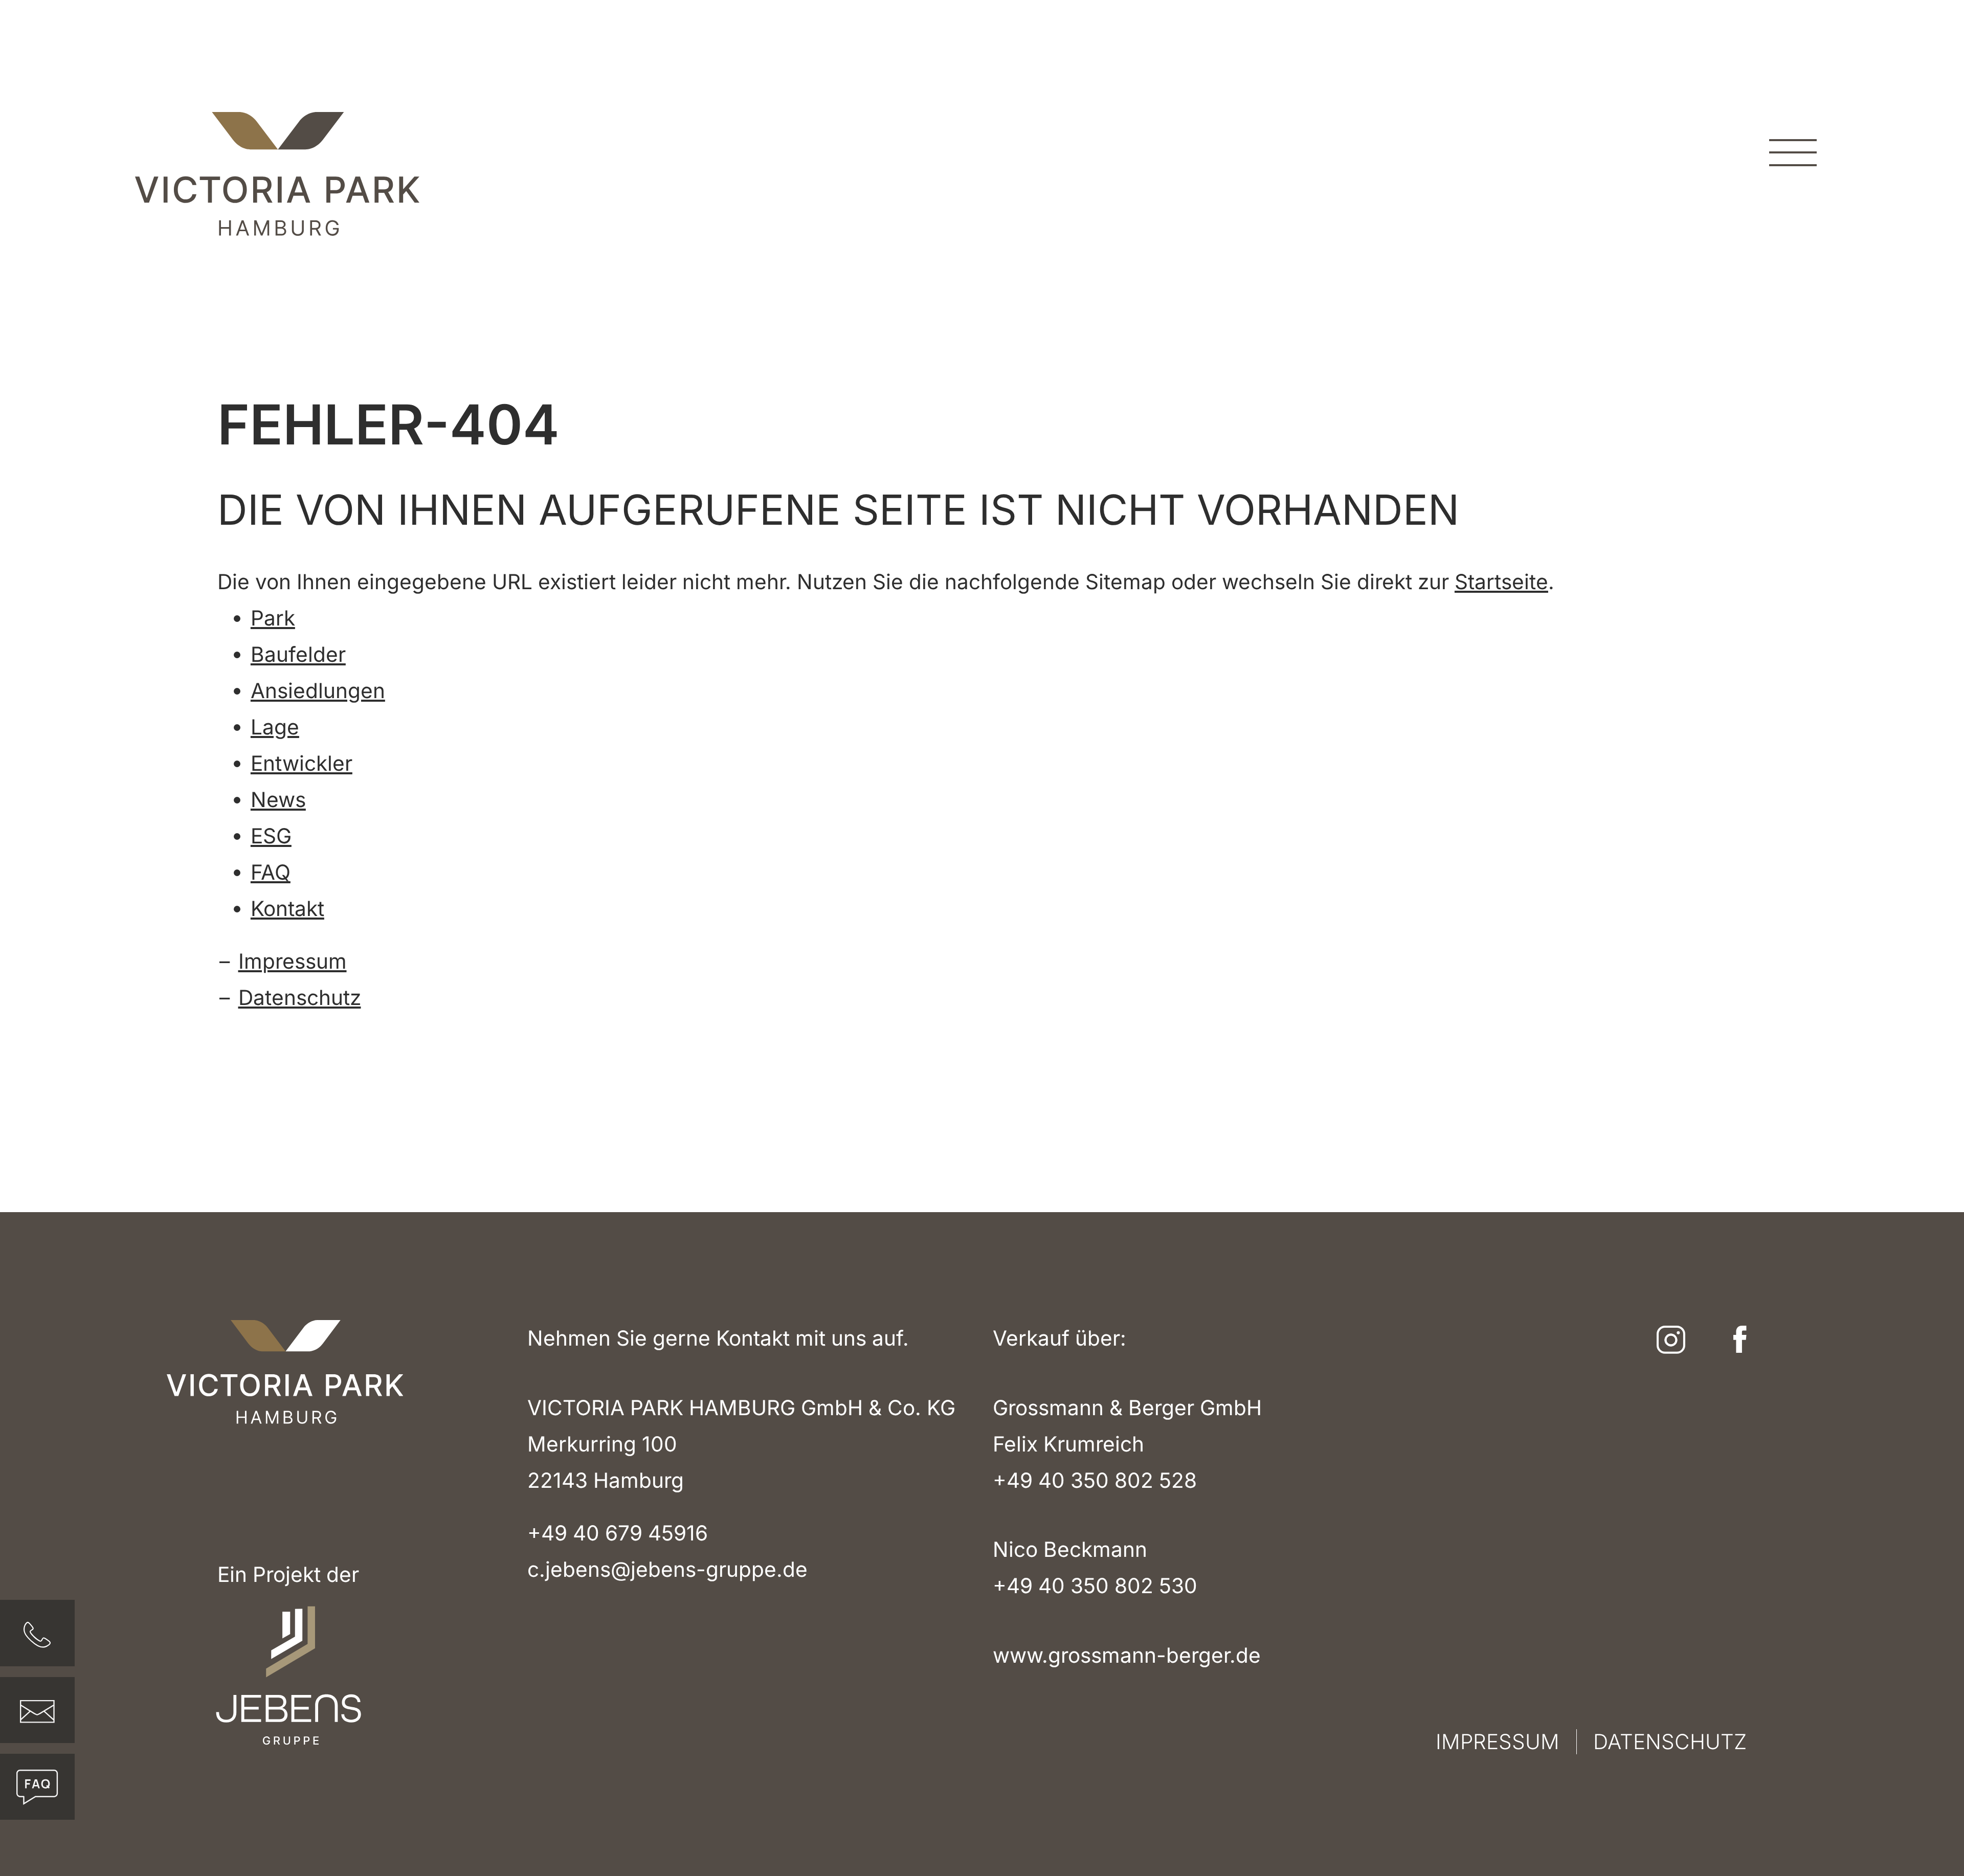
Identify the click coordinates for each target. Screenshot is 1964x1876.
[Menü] (1793, 152)
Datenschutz (300, 998)
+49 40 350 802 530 (1095, 1586)
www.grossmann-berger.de (1127, 1655)
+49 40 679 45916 (618, 1533)
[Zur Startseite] (277, 174)
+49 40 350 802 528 (1095, 1480)
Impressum (293, 961)
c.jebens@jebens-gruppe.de (667, 1569)
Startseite (1501, 582)
